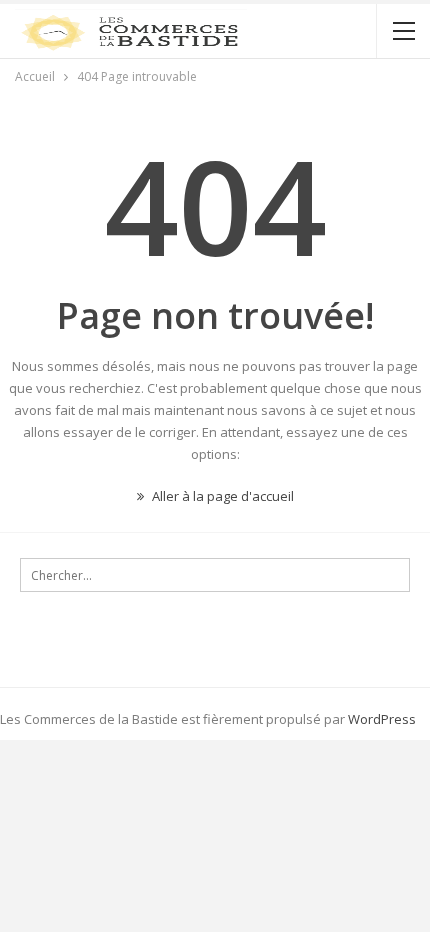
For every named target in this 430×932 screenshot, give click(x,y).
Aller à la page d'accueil (221, 496)
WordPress (382, 719)
